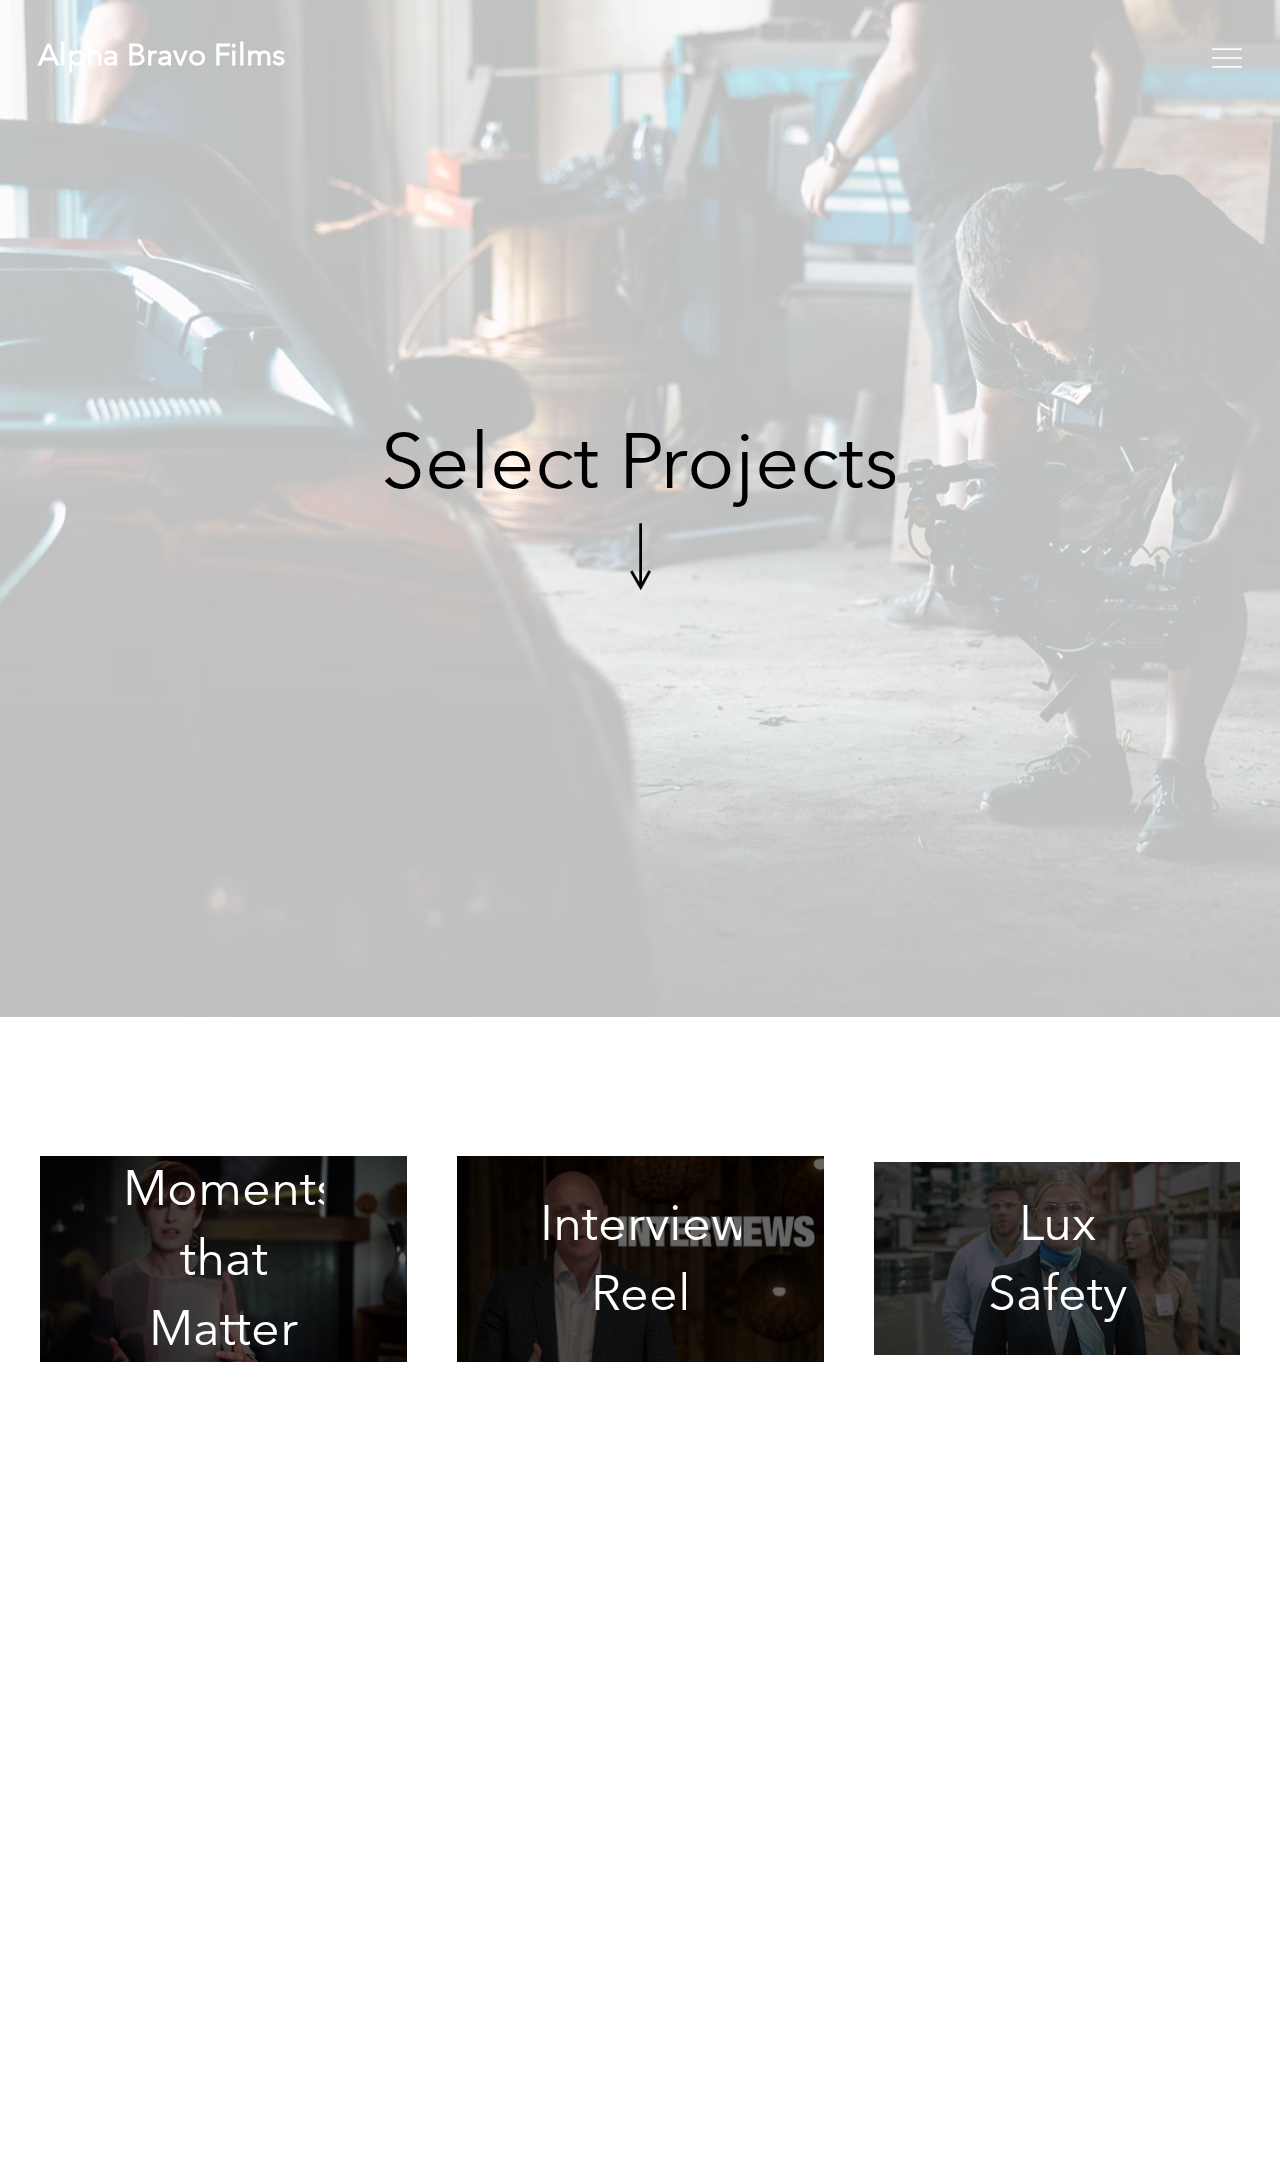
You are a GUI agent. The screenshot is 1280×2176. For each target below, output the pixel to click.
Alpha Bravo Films (161, 54)
